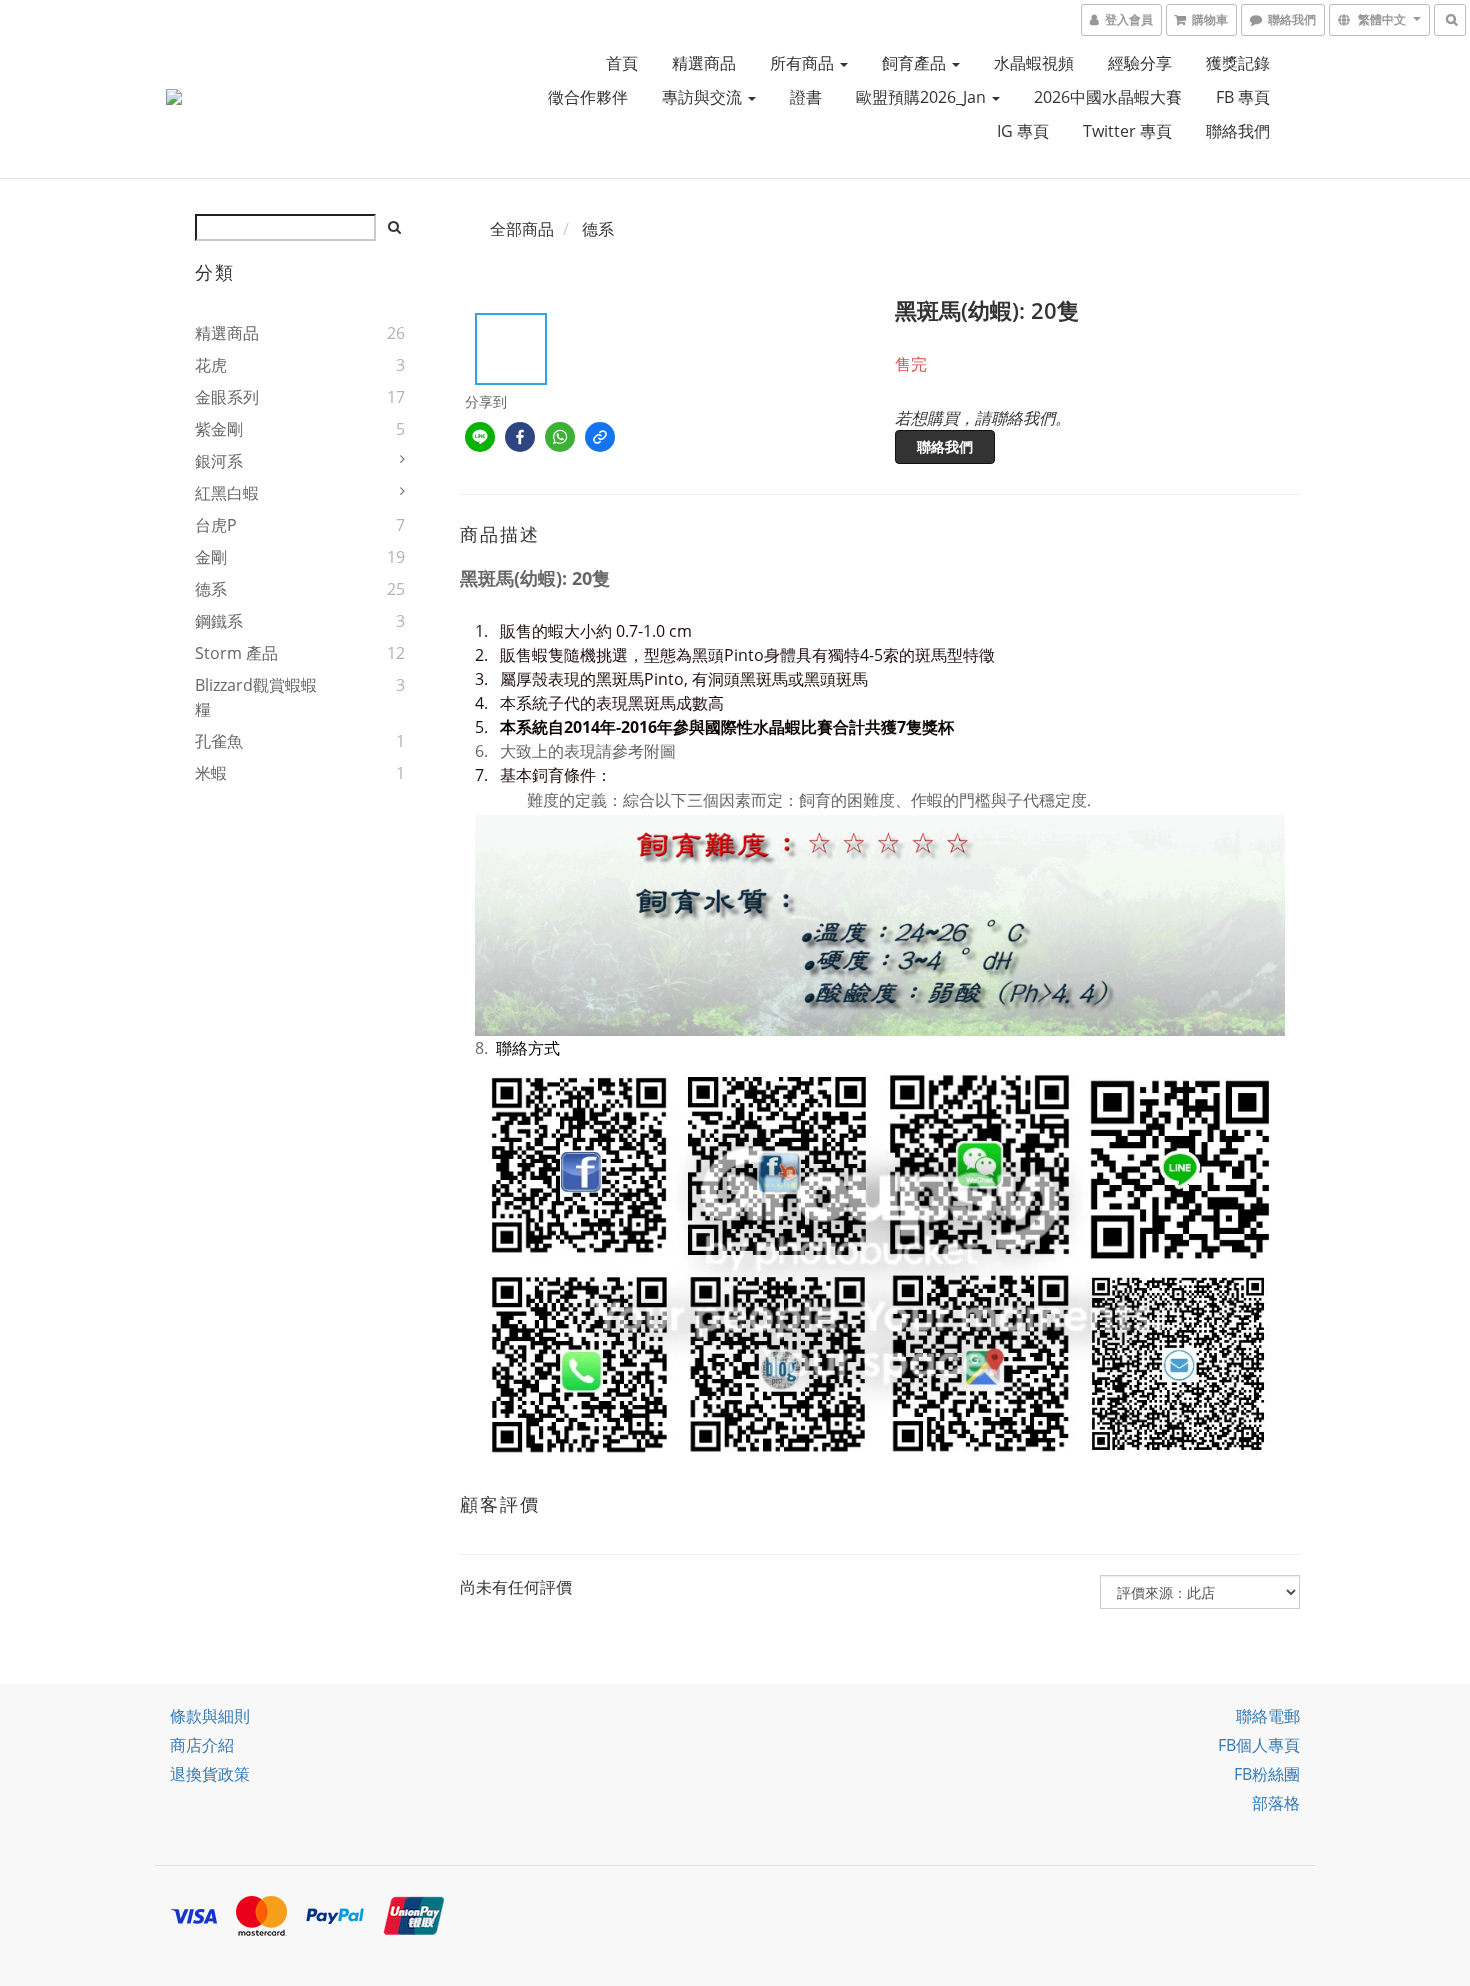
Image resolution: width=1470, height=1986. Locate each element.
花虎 (211, 365)
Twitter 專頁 (1127, 131)
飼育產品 (916, 63)
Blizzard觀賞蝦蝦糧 (256, 697)
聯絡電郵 (1268, 1716)
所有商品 (804, 63)
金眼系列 (227, 397)
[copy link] (600, 437)
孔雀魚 (219, 741)
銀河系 (219, 461)
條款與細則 (210, 1716)
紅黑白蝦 (227, 493)
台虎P (216, 525)
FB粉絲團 (1267, 1774)
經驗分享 (1140, 63)
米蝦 (211, 773)
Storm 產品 (236, 653)
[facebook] (520, 437)
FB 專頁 (1243, 97)
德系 (211, 589)
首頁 (622, 63)
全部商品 (522, 229)
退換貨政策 (210, 1774)
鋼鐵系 (219, 621)
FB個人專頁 (1259, 1745)
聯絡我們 (1238, 131)
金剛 (211, 557)
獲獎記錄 (1238, 63)
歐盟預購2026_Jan (923, 97)
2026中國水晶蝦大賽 (1108, 97)
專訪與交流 (704, 97)
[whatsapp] (560, 437)
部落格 (1276, 1803)
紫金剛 (219, 429)
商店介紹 (202, 1745)
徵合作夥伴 (588, 97)
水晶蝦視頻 (1034, 63)
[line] (480, 437)
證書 (806, 97)
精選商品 (704, 63)
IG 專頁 (1023, 131)
